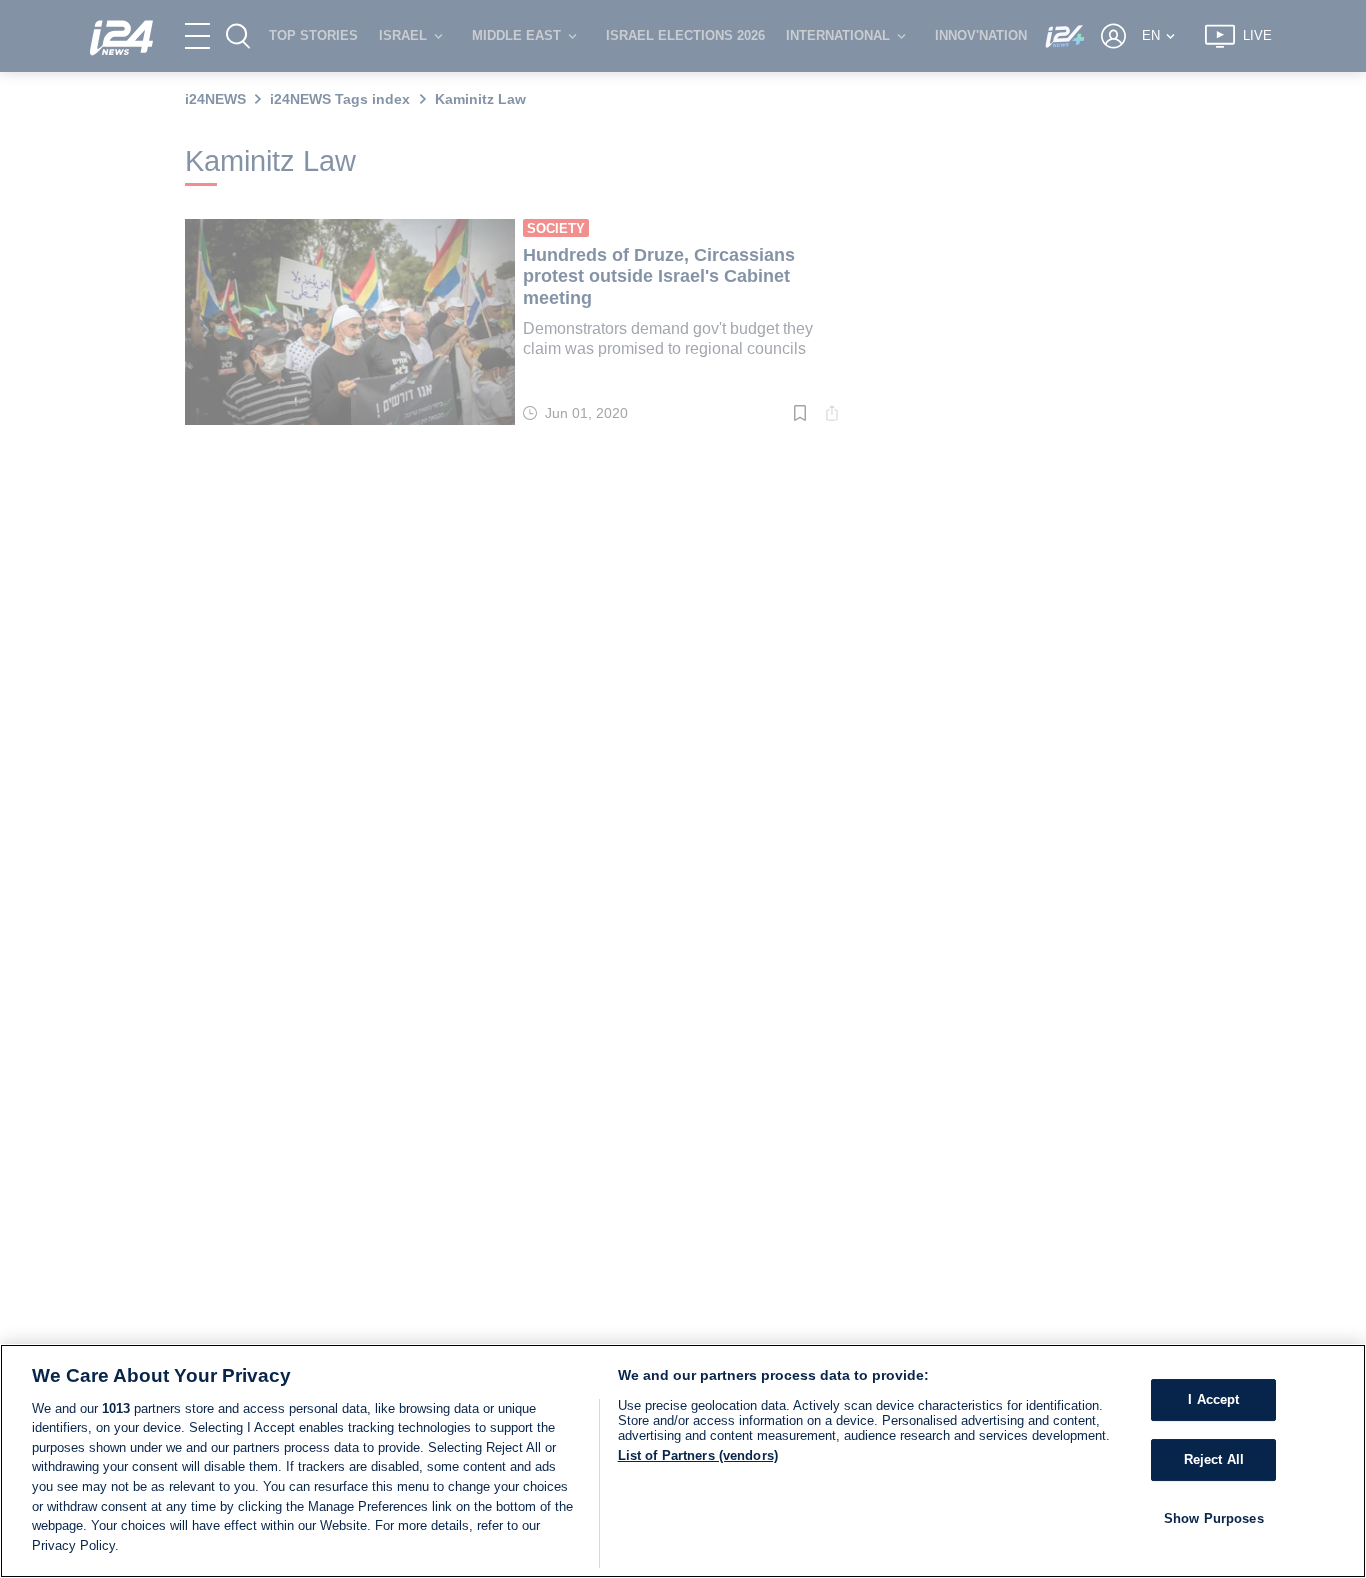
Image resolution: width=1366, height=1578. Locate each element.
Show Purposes (1214, 1517)
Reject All (1214, 1459)
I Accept (1213, 1399)
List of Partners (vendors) (698, 1455)
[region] (683, 1461)
